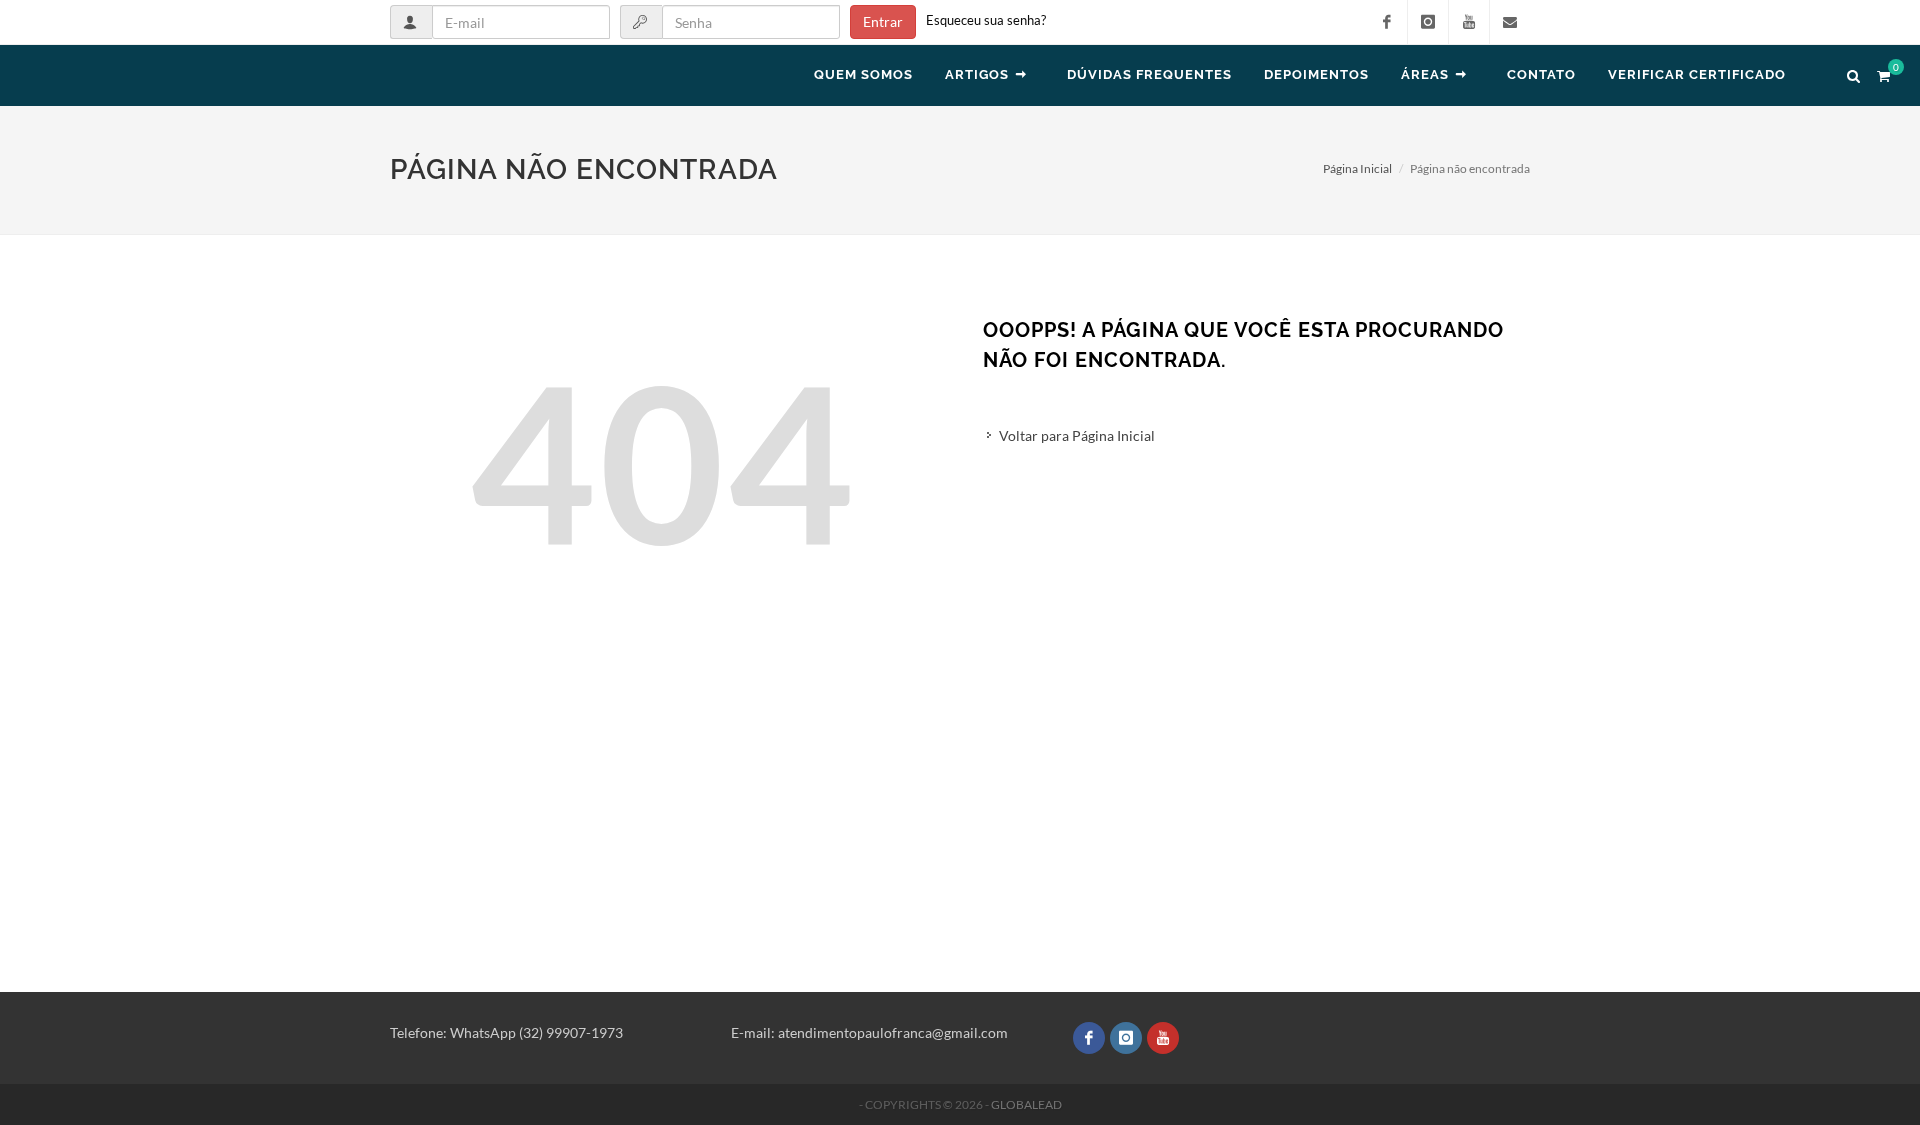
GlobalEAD (1026, 1104)
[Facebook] (1387, 22)
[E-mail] (1510, 22)
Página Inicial (1357, 168)
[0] (1883, 73)
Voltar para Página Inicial (1077, 435)
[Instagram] (1428, 22)
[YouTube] (1469, 22)
